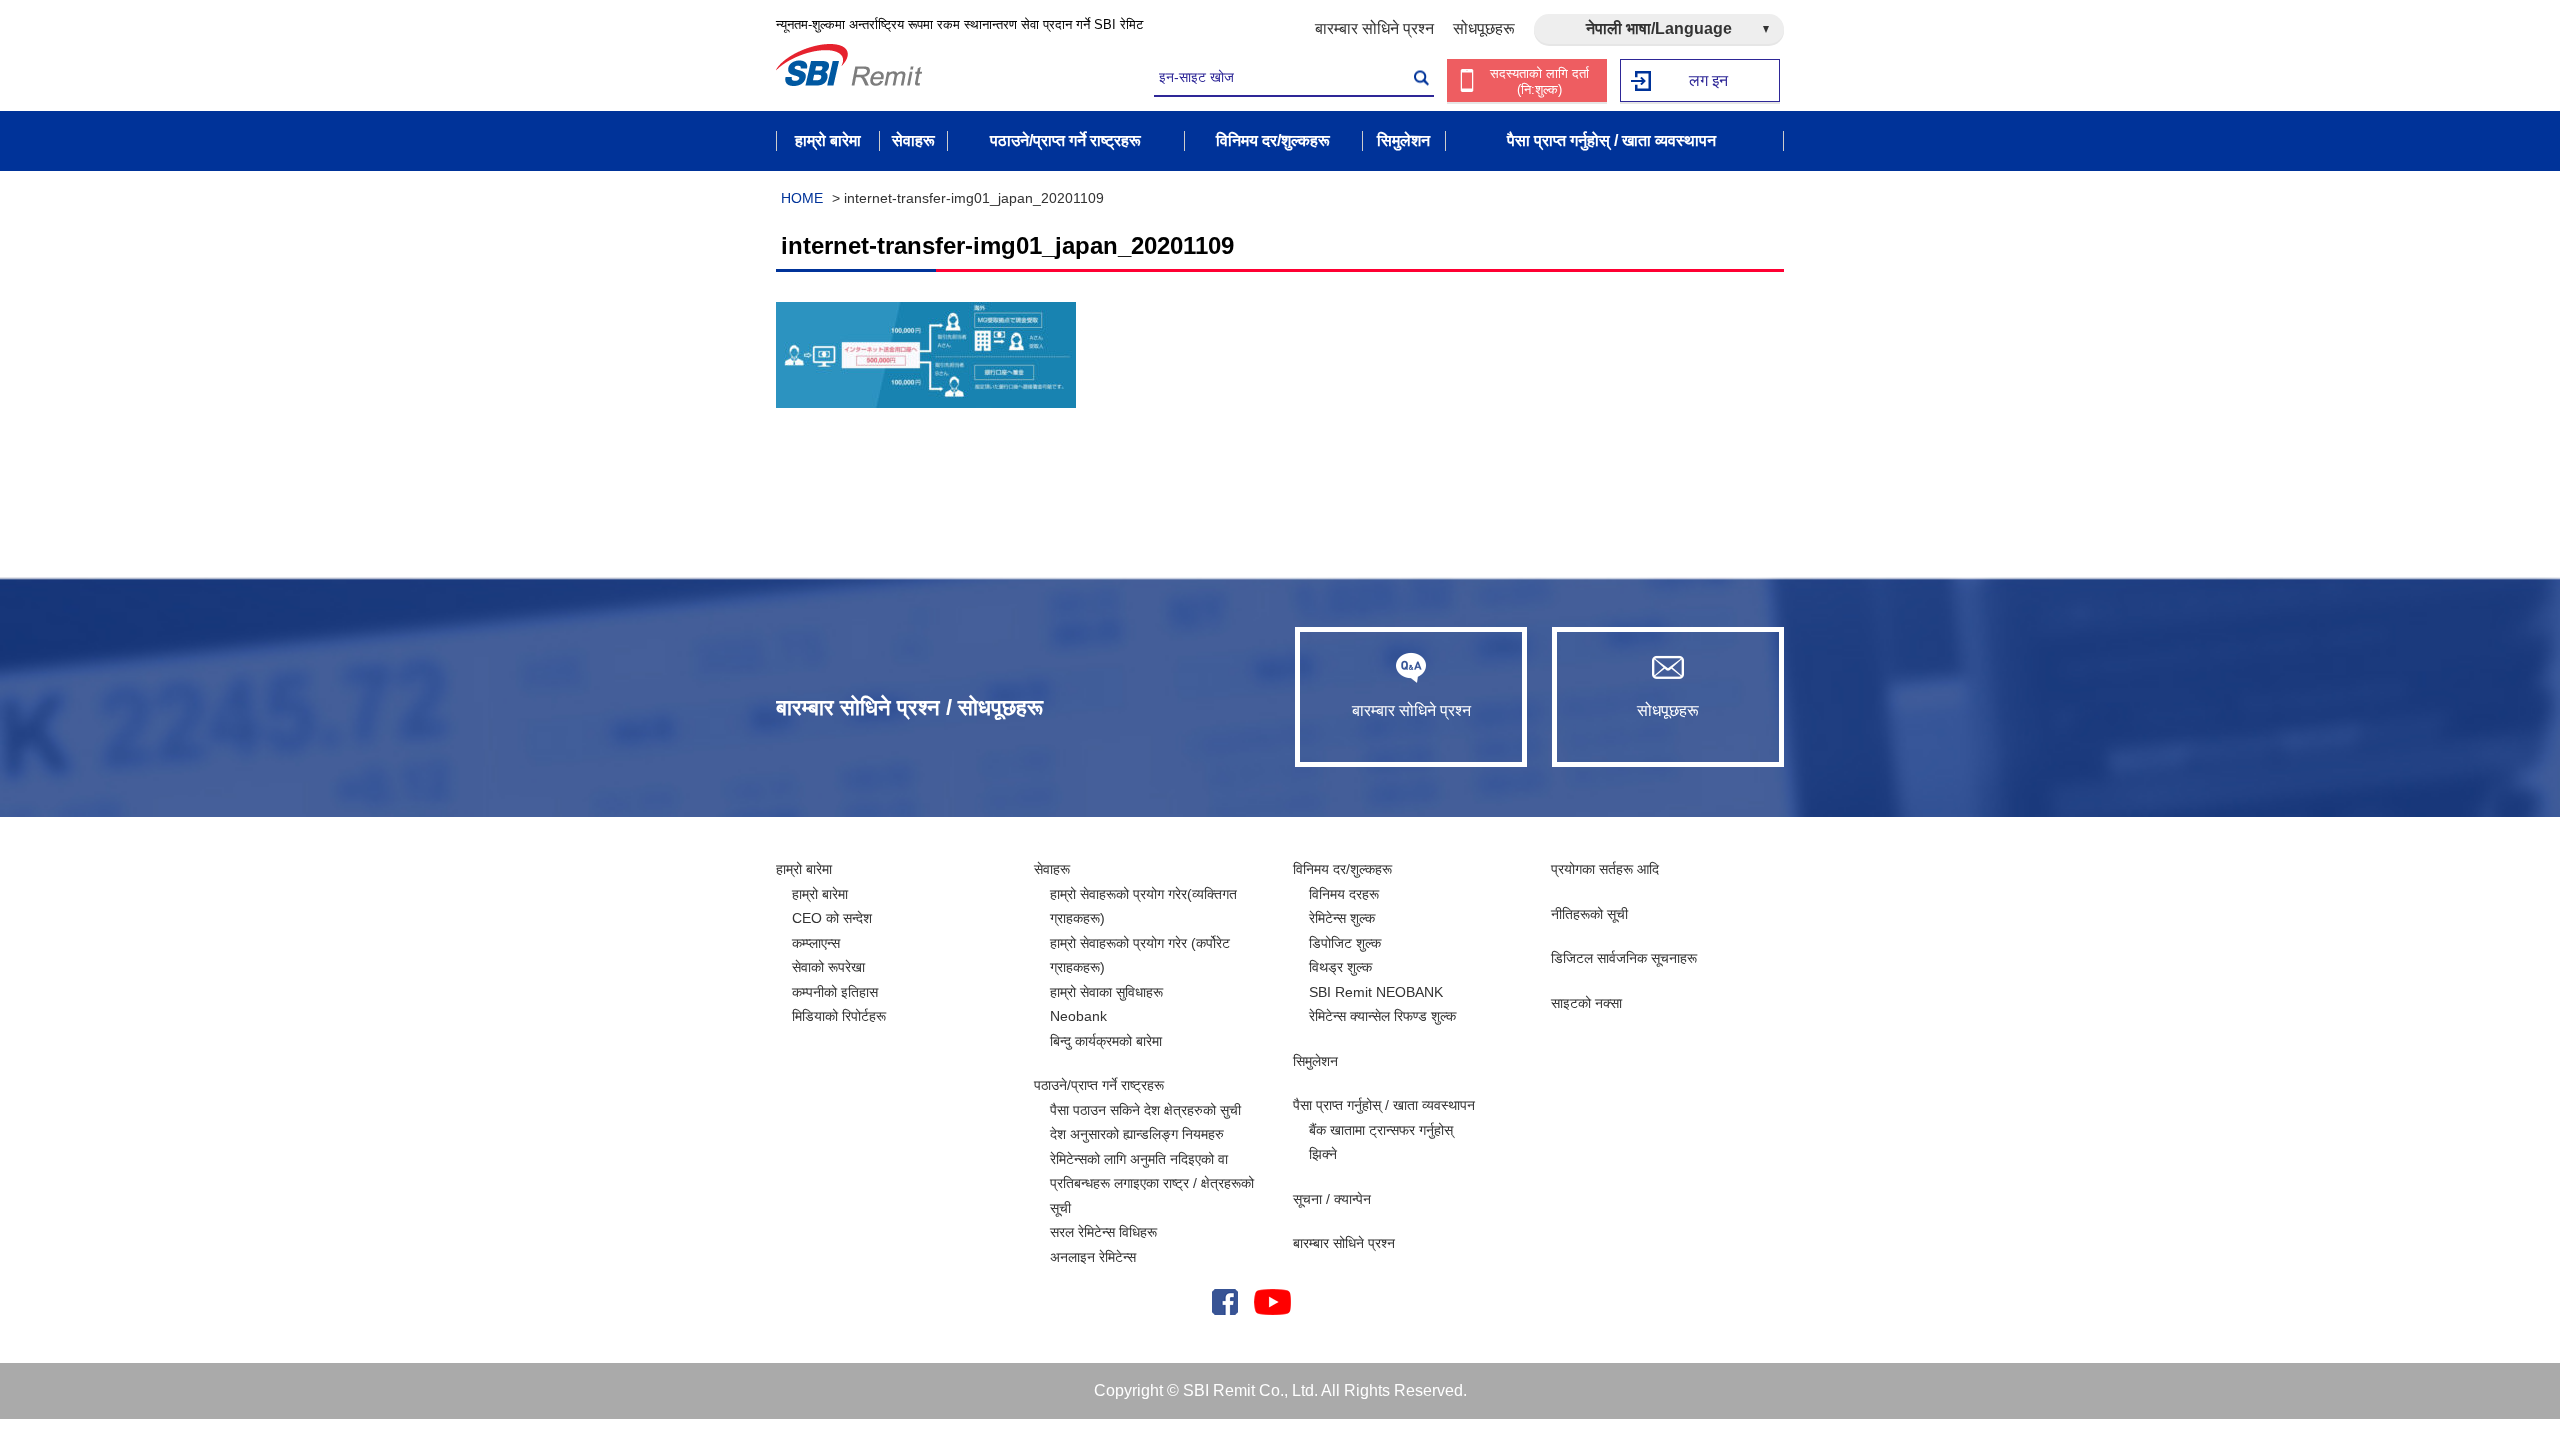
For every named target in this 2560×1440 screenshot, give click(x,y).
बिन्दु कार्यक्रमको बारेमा (1106, 1041)
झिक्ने (1323, 1154)
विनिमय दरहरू (1344, 894)
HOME (802, 198)
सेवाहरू (1052, 869)
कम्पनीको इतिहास (835, 992)
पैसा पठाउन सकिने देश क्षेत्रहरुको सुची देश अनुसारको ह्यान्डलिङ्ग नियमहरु (1145, 1122)
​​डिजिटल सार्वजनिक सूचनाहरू (1624, 958)
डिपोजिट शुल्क (1345, 943)
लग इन (1708, 80)
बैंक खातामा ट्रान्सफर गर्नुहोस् (1381, 1130)
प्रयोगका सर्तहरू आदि (1605, 869)
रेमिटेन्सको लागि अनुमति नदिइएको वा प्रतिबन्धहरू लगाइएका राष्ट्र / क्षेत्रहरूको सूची (1152, 1183)
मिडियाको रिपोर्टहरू (839, 1016)
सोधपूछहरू (1484, 28)
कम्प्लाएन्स (816, 943)
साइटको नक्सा (1586, 1003)
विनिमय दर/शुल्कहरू (1342, 869)
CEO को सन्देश (832, 918)
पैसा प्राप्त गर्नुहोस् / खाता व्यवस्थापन (1384, 1105)
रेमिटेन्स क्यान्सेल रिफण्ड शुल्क (1382, 1016)
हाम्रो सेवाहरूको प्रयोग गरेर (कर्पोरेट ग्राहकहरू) (1140, 955)
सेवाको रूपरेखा (828, 967)
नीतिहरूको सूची (1589, 914)
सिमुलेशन (1315, 1061)
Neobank (1078, 1016)
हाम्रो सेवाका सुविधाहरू (1106, 992)
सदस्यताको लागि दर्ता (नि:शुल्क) (1539, 81)
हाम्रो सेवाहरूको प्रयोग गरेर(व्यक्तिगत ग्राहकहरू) (1143, 906)
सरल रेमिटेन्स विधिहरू (1103, 1232)
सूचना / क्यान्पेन (1332, 1199)
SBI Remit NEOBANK (1376, 992)
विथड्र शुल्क (1340, 967)
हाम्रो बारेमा (804, 869)
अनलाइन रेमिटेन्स (1093, 1257)
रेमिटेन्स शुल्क (1342, 918)
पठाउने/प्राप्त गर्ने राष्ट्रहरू (1099, 1085)
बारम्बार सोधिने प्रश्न (1374, 28)
